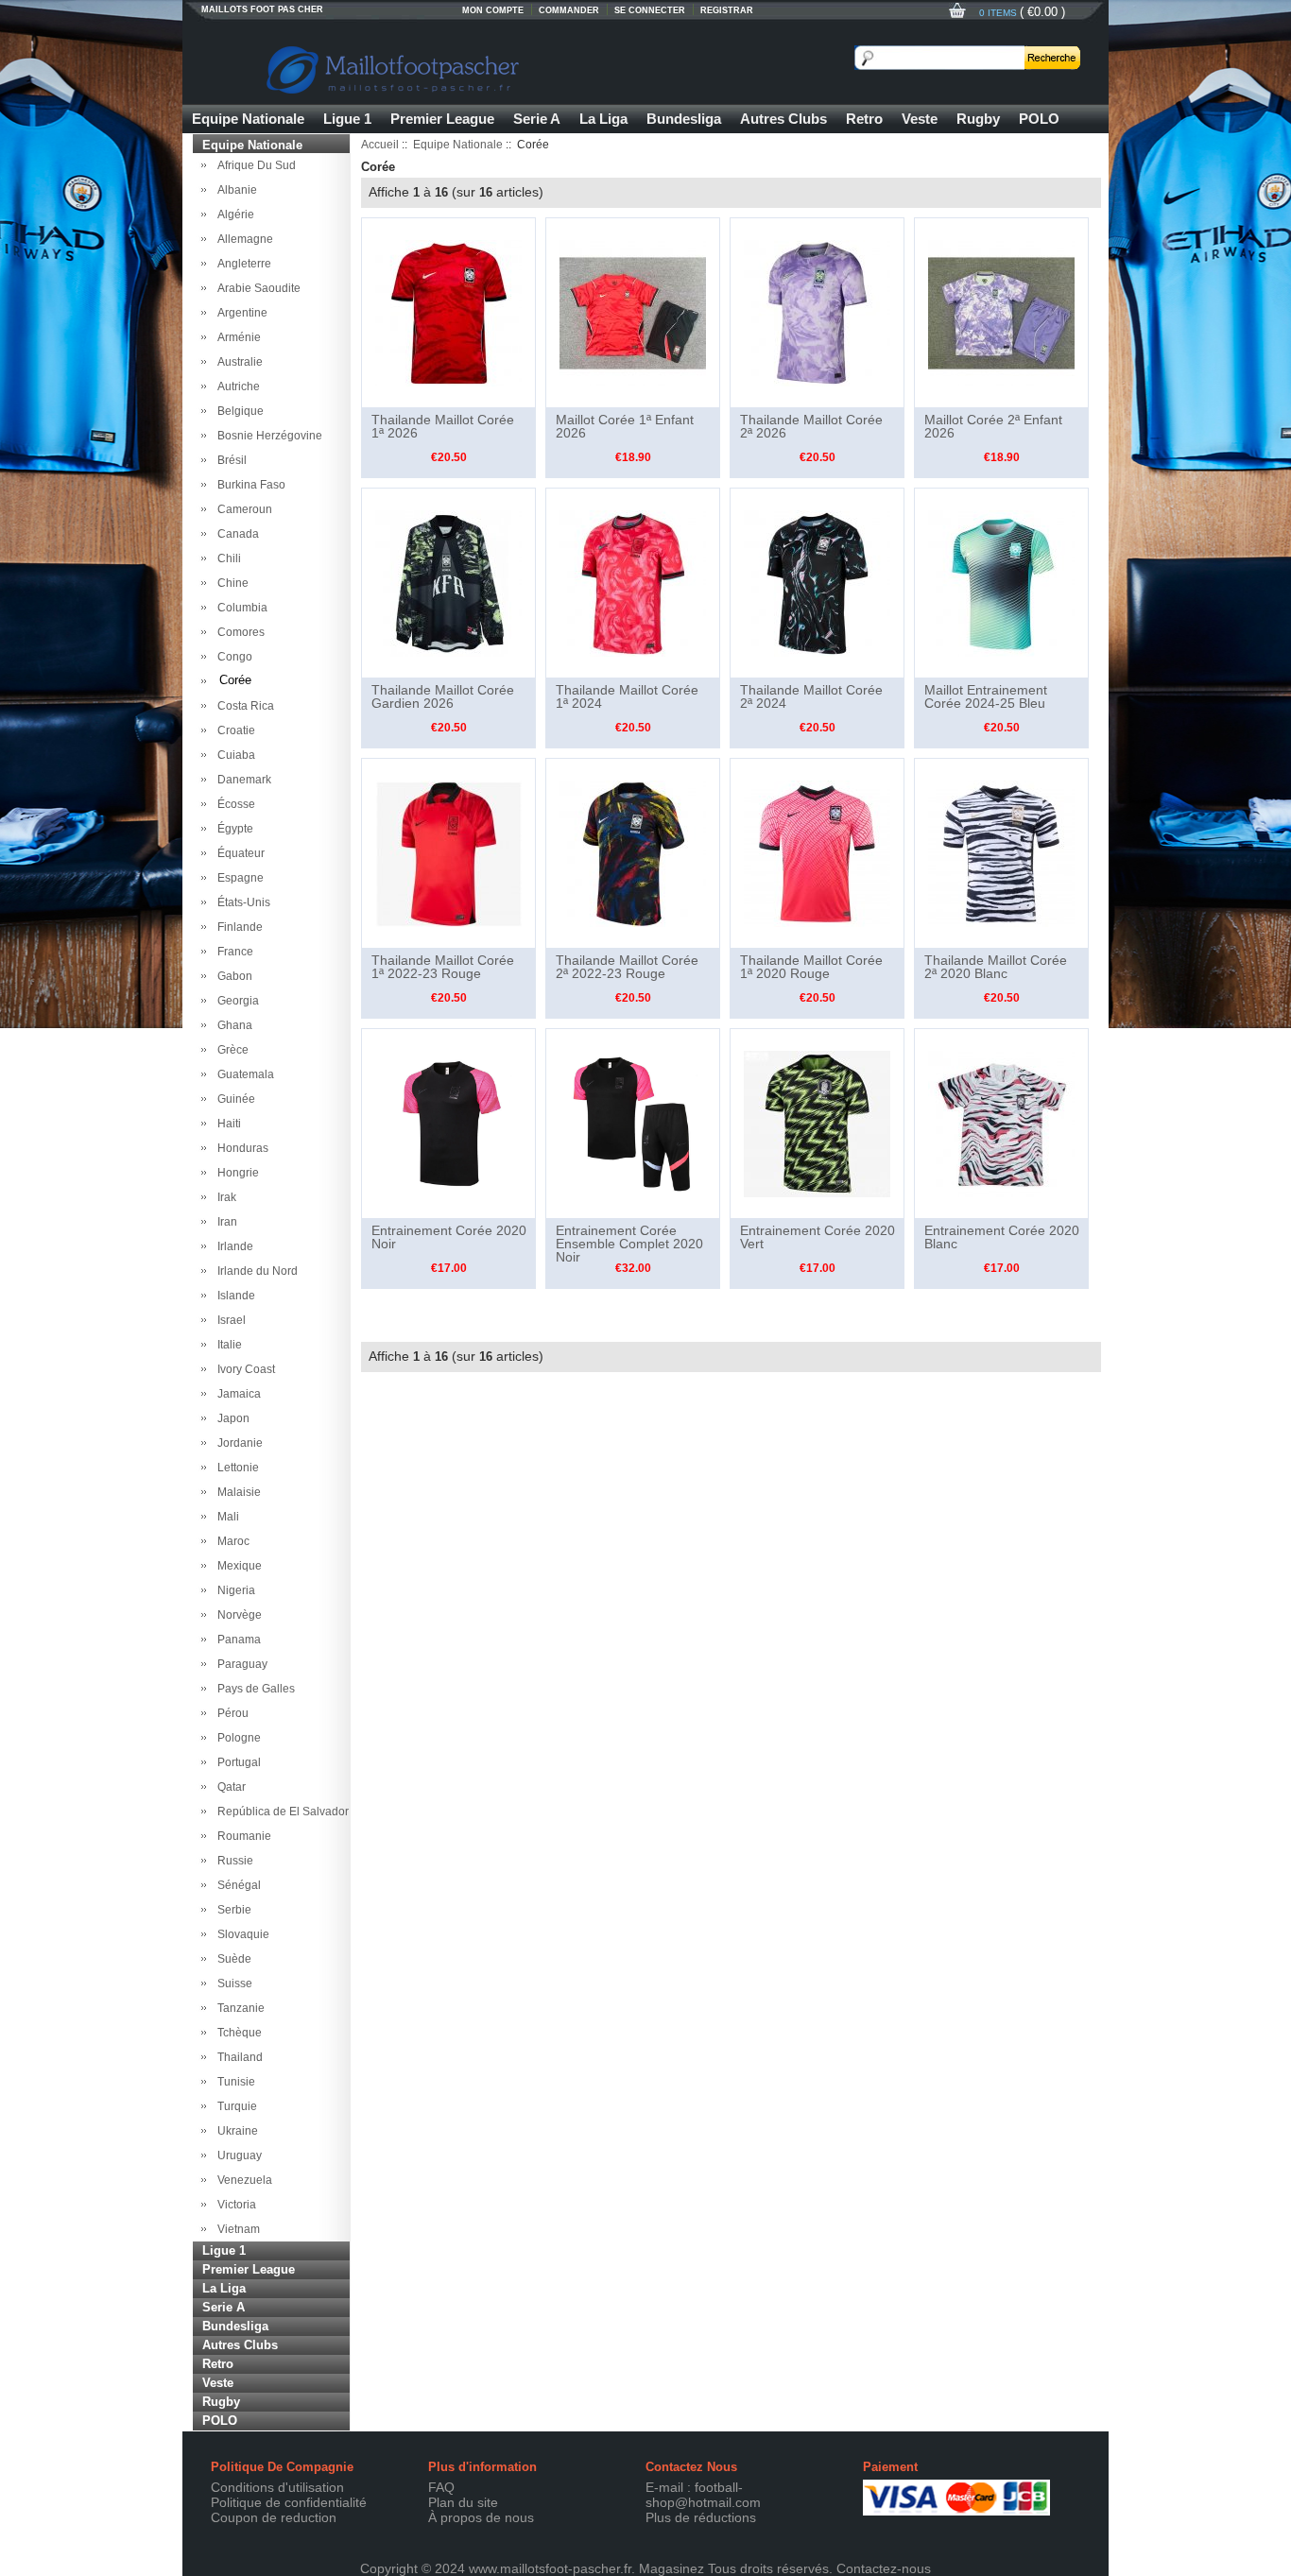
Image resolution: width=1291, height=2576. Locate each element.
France (232, 952)
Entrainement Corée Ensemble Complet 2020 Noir (629, 1244)
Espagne (238, 878)
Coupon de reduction (274, 2517)
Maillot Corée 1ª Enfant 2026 (625, 426)
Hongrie (235, 1173)
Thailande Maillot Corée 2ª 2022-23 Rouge (627, 967)
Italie (227, 1345)
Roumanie (241, 1836)
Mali (225, 1517)
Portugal (236, 1762)
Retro (864, 119)
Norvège (237, 1615)
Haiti (226, 1124)
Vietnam (236, 2229)
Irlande (232, 1246)
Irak (224, 1197)
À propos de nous (481, 2517)
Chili (226, 558)
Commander (569, 10)
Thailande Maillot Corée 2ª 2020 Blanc (996, 967)
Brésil (229, 460)
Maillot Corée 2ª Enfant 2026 (993, 426)
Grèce (230, 1050)
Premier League (442, 119)
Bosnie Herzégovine (267, 436)
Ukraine (235, 2131)
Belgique (238, 411)
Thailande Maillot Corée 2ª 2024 (811, 696)
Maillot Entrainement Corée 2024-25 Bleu (986, 696)
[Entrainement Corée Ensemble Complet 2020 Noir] (633, 1123)
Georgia (235, 1001)
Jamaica (236, 1394)
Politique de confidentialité (289, 2502)
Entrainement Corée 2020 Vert (818, 1237)
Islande (233, 1296)
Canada (235, 534)
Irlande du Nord (255, 1271)
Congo (232, 657)
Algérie (233, 215)
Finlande (237, 927)
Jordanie (237, 1443)
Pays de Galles (253, 1689)
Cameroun (242, 509)
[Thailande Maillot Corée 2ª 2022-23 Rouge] (633, 852)
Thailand (237, 2057)
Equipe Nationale (248, 119)
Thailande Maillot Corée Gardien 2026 (443, 696)
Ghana (232, 1025)
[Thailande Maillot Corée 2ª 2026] (817, 312)
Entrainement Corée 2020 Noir (449, 1237)
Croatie (233, 730)
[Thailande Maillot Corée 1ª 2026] (448, 312)
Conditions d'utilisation (277, 2487)
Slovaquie (241, 1934)
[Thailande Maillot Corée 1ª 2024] (633, 582)
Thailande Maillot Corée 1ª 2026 (443, 426)
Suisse (232, 1984)
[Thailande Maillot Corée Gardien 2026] (448, 582)
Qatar (229, 1787)
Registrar (727, 10)
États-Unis (241, 902)
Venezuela (242, 2180)
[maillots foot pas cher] (485, 66)
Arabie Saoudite (256, 288)
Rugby (978, 119)
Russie (232, 1861)
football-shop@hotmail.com (703, 2495)
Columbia (240, 608)
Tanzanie (238, 2008)
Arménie (236, 337)
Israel (229, 1320)
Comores (238, 632)
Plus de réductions (701, 2517)
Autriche (236, 386)
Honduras (240, 1148)
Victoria (234, 2205)
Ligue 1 (347, 119)
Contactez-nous (884, 2568)
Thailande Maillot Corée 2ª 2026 (811, 426)
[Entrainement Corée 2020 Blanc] (1001, 1123)
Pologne (236, 1738)
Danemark (241, 780)
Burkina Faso (249, 485)
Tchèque (237, 2033)
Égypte (232, 829)
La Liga (603, 119)
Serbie (232, 1910)
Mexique (237, 1566)
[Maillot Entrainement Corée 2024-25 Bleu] (1001, 582)
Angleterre (241, 264)
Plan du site (463, 2502)
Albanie (234, 190)
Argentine (240, 313)
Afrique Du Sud (254, 165)
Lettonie (235, 1468)
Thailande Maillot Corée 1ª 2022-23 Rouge (443, 967)
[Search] (1052, 58)
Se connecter (650, 10)
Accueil (380, 145)
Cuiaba (233, 755)
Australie (237, 362)
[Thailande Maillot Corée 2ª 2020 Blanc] (1001, 852)
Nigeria (233, 1590)
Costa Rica (243, 706)
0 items (999, 13)
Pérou (230, 1713)
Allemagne (242, 239)
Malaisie (236, 1492)
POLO (1039, 119)
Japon (231, 1418)
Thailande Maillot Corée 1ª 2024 (627, 696)
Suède (232, 1959)
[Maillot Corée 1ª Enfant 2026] (633, 312)
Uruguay (237, 2155)
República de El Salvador (280, 1812)
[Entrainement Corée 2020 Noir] (448, 1123)
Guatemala (243, 1074)
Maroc (231, 1541)
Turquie (234, 2106)
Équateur (238, 853)
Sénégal (236, 1885)
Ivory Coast (243, 1369)
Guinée (233, 1099)
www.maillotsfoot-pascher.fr (550, 2568)
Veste (920, 119)
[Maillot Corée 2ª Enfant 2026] (1001, 312)
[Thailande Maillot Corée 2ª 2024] (817, 582)
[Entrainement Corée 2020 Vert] (817, 1123)
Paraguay (240, 1664)
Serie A (537, 119)
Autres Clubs (783, 119)
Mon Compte (493, 10)
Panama (236, 1640)
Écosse (233, 804)
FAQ (441, 2487)
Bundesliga (684, 119)
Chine (230, 583)
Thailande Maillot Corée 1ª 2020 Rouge (811, 967)
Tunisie (233, 2082)
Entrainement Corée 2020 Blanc (1002, 1237)
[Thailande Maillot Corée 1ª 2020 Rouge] (817, 852)
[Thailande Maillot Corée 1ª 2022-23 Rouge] (448, 852)
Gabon (232, 976)
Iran (224, 1222)
